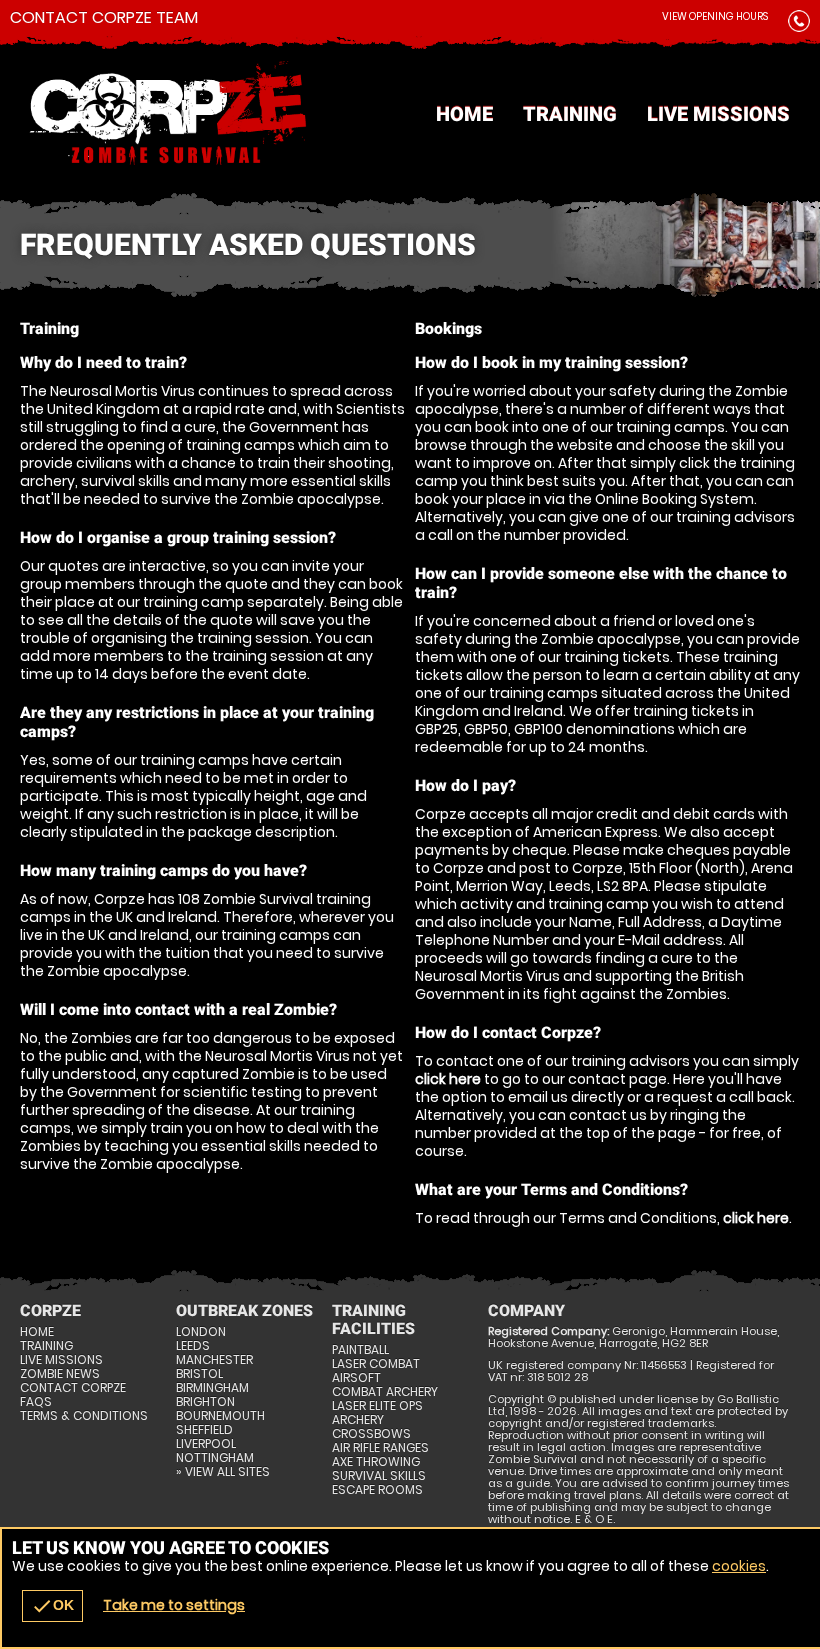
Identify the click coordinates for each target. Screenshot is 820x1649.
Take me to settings (174, 1605)
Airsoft (356, 1378)
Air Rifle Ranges (380, 1448)
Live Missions (718, 114)
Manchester (214, 1360)
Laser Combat (376, 1364)
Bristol (199, 1374)
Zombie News (60, 1374)
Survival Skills (379, 1476)
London (201, 1332)
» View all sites (223, 1472)
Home (464, 114)
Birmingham (212, 1388)
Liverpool (206, 1444)
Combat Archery (385, 1392)
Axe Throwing (376, 1462)
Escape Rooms (377, 1490)
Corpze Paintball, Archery (410, 115)
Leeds (193, 1346)
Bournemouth (220, 1416)
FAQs (36, 1402)
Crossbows (371, 1434)
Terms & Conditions (84, 1416)
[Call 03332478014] (799, 24)
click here (448, 1079)
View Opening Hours (715, 16)
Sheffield (204, 1430)
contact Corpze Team (104, 18)
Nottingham (215, 1458)
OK (52, 1606)
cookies (739, 1566)
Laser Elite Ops (377, 1406)
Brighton (205, 1402)
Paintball (360, 1350)
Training (570, 114)
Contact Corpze (73, 1388)
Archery (358, 1420)
